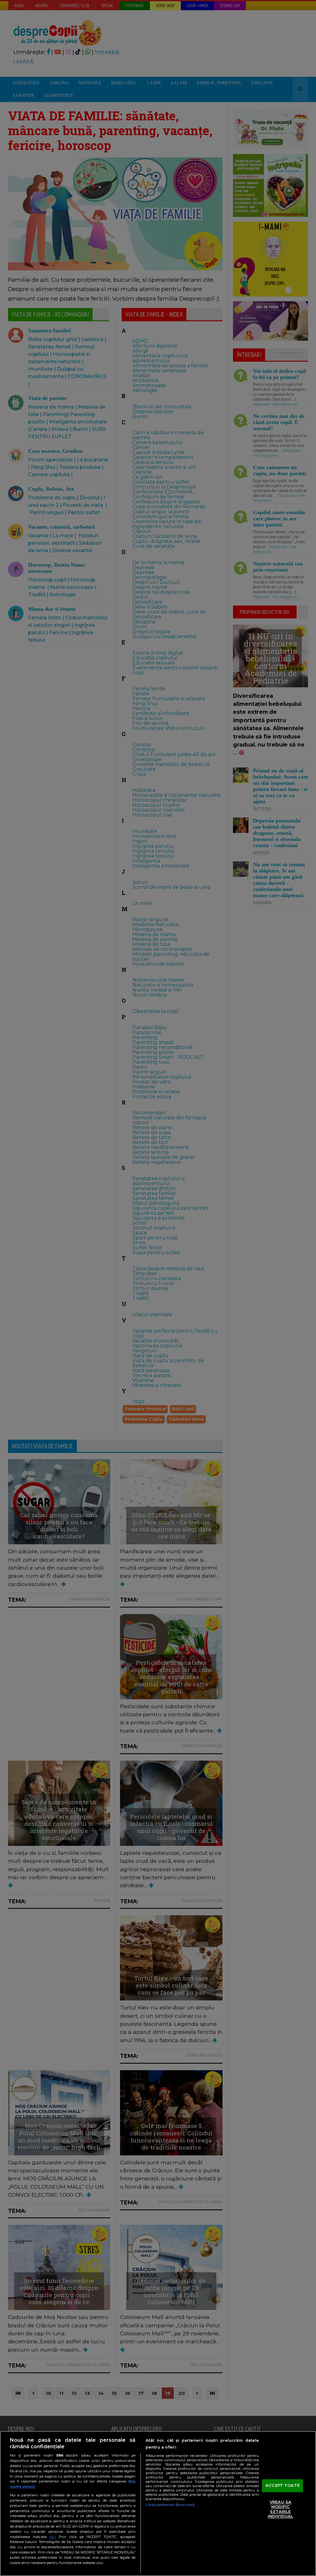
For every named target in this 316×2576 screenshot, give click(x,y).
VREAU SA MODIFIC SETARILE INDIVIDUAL (281, 2509)
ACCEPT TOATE (283, 2485)
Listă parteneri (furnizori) (170, 2505)
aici (52, 2537)
